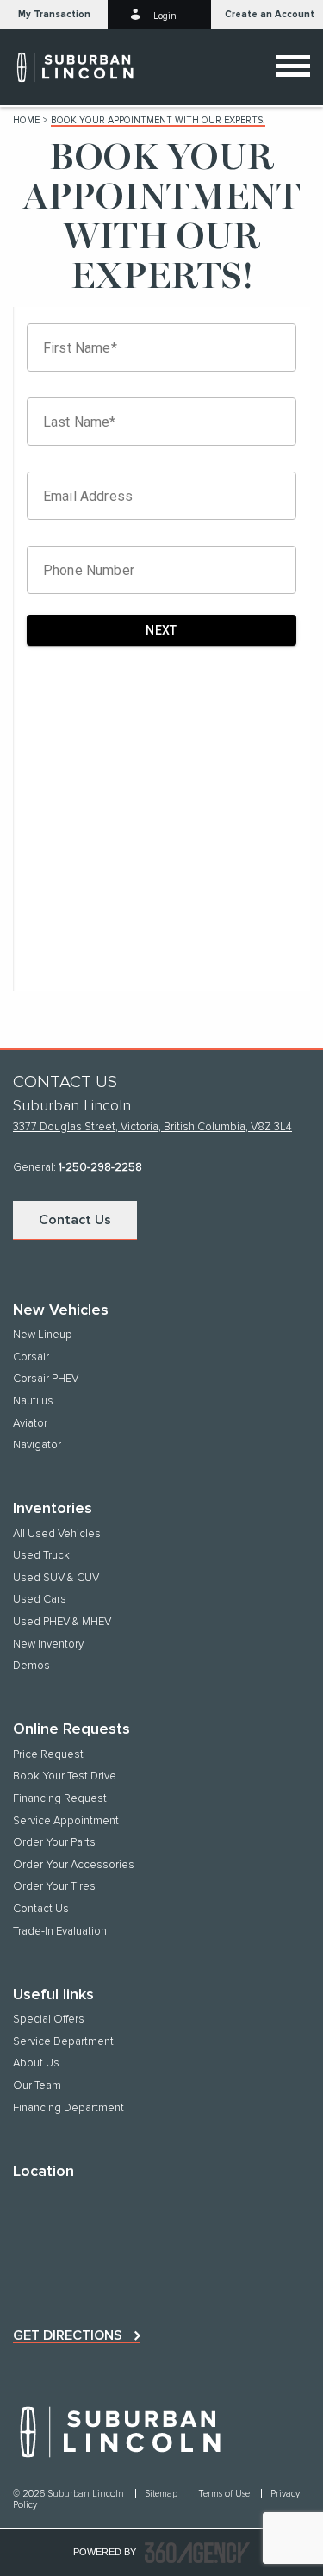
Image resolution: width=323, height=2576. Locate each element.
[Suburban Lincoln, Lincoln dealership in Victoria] (83, 67)
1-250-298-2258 (100, 1168)
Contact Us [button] (75, 1220)
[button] (54, 15)
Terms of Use (225, 2494)
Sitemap (162, 2494)
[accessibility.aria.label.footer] (197, 2553)
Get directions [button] (68, 2335)
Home (26, 120)
